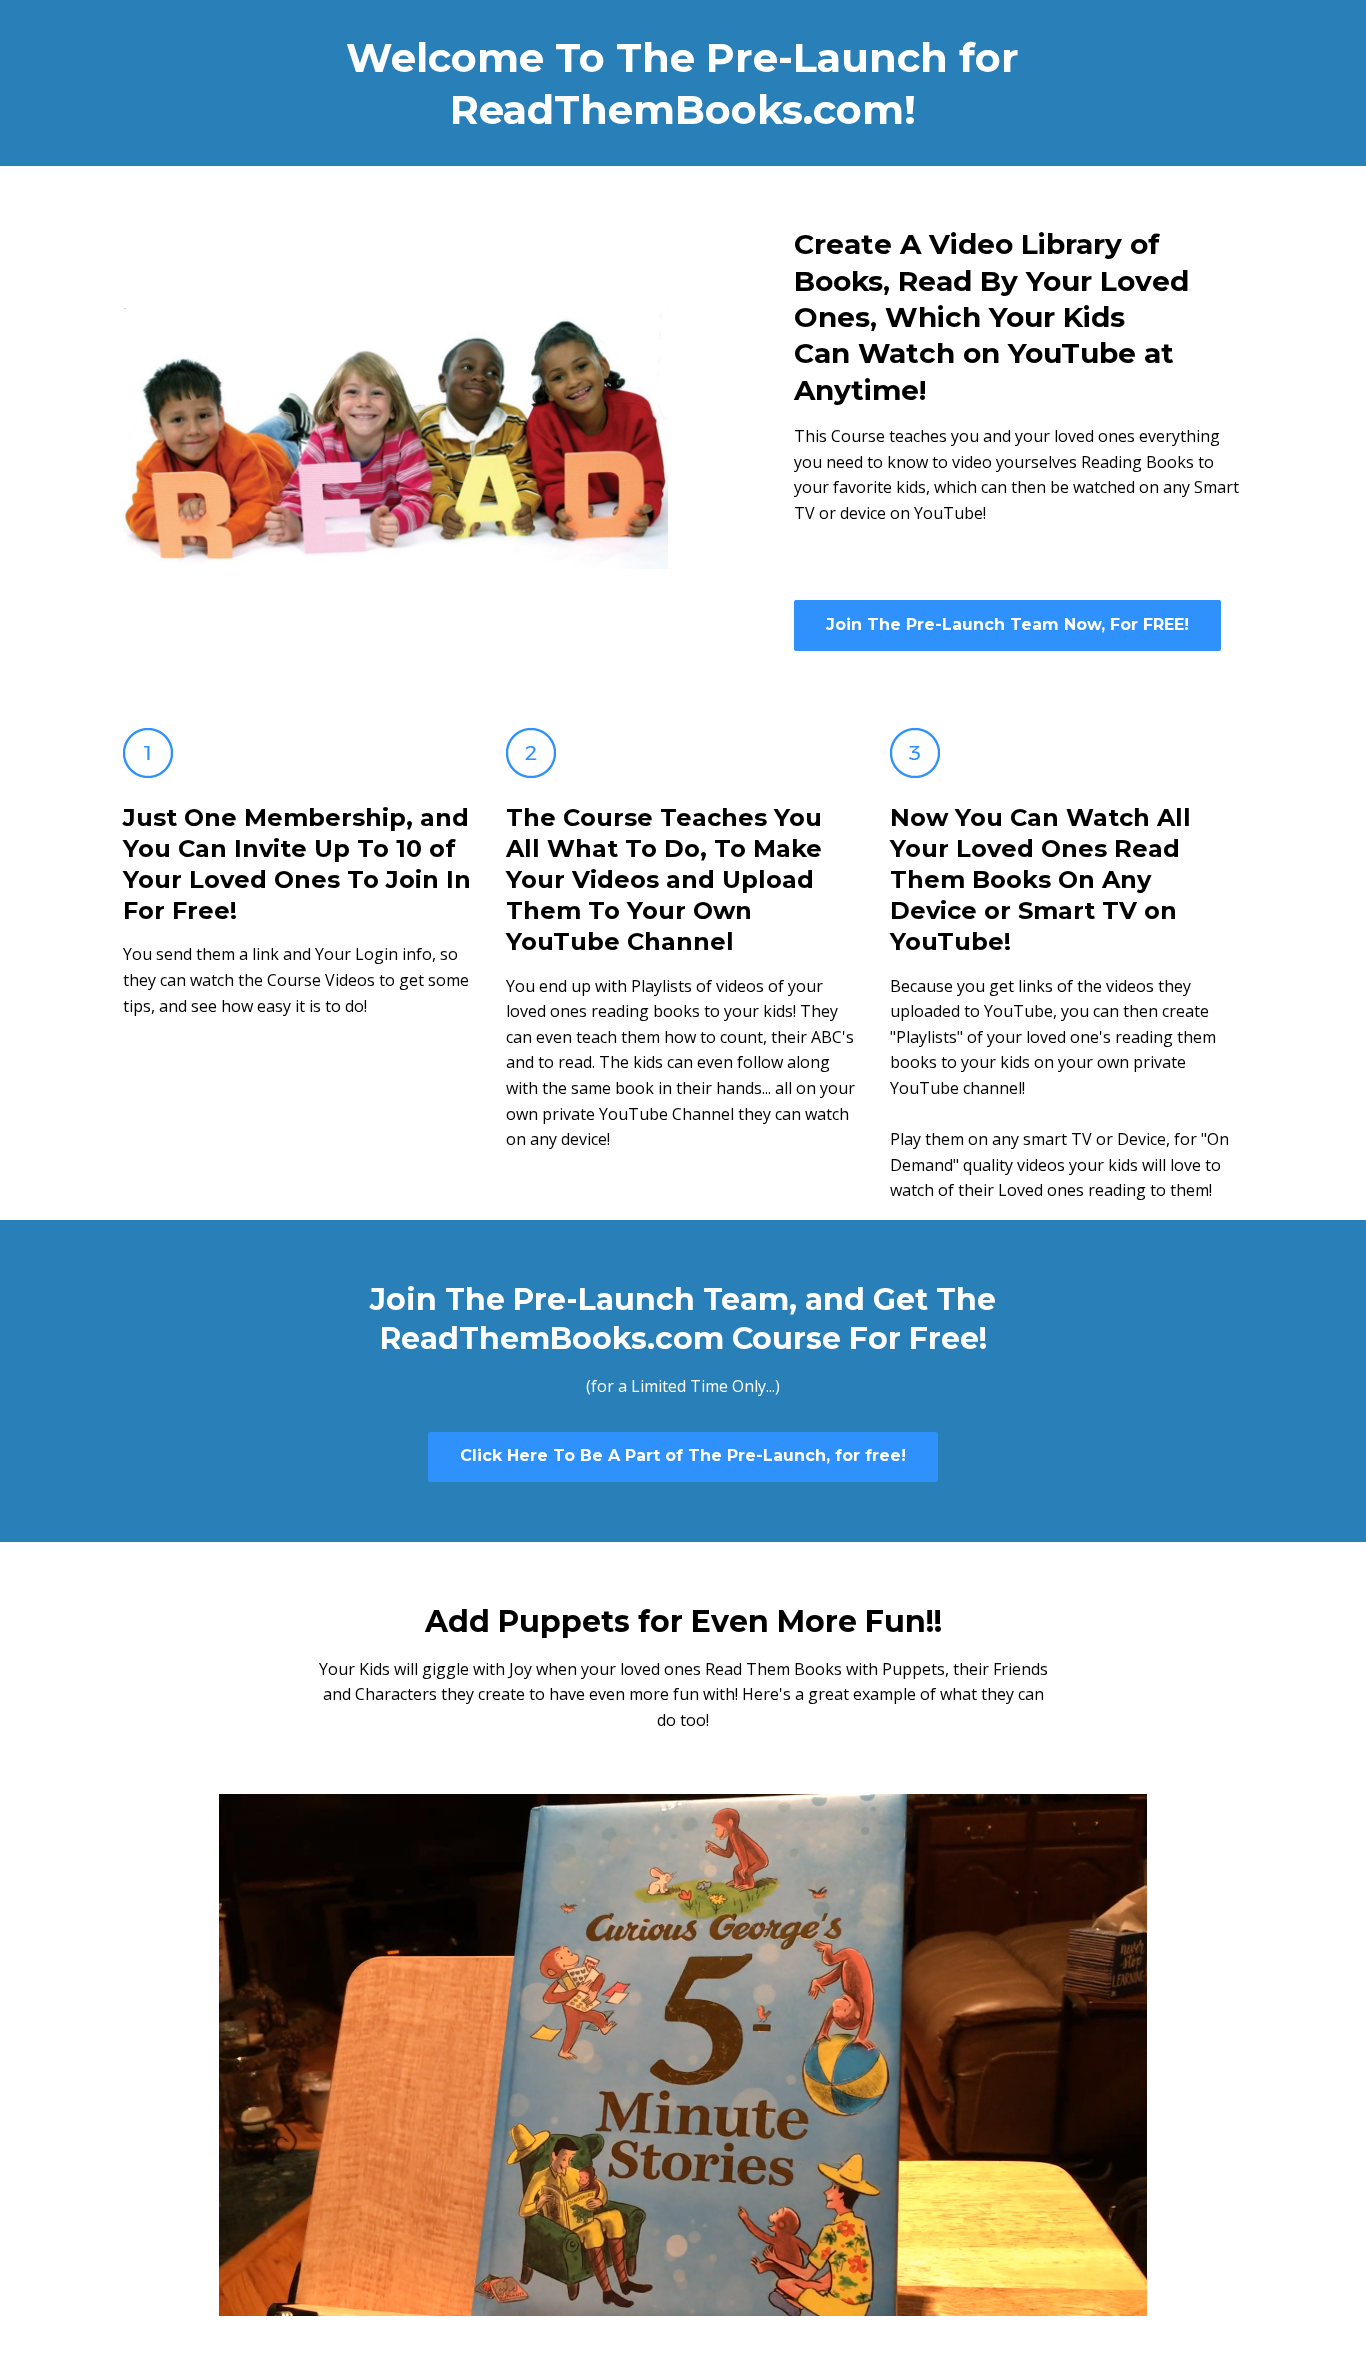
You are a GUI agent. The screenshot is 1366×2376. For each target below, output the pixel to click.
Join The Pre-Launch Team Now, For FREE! (1007, 624)
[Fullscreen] (1128, 2300)
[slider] (664, 2300)
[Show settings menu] (1088, 2300)
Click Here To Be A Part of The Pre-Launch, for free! (683, 1455)
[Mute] (1048, 2300)
